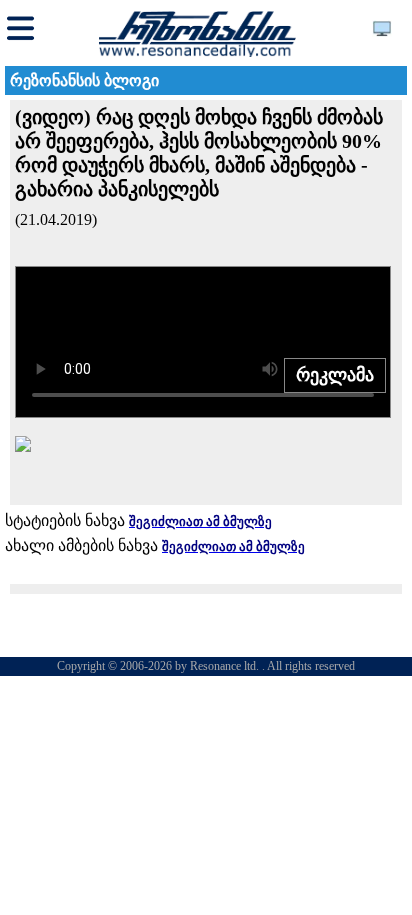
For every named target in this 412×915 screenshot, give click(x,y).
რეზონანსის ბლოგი (84, 80)
